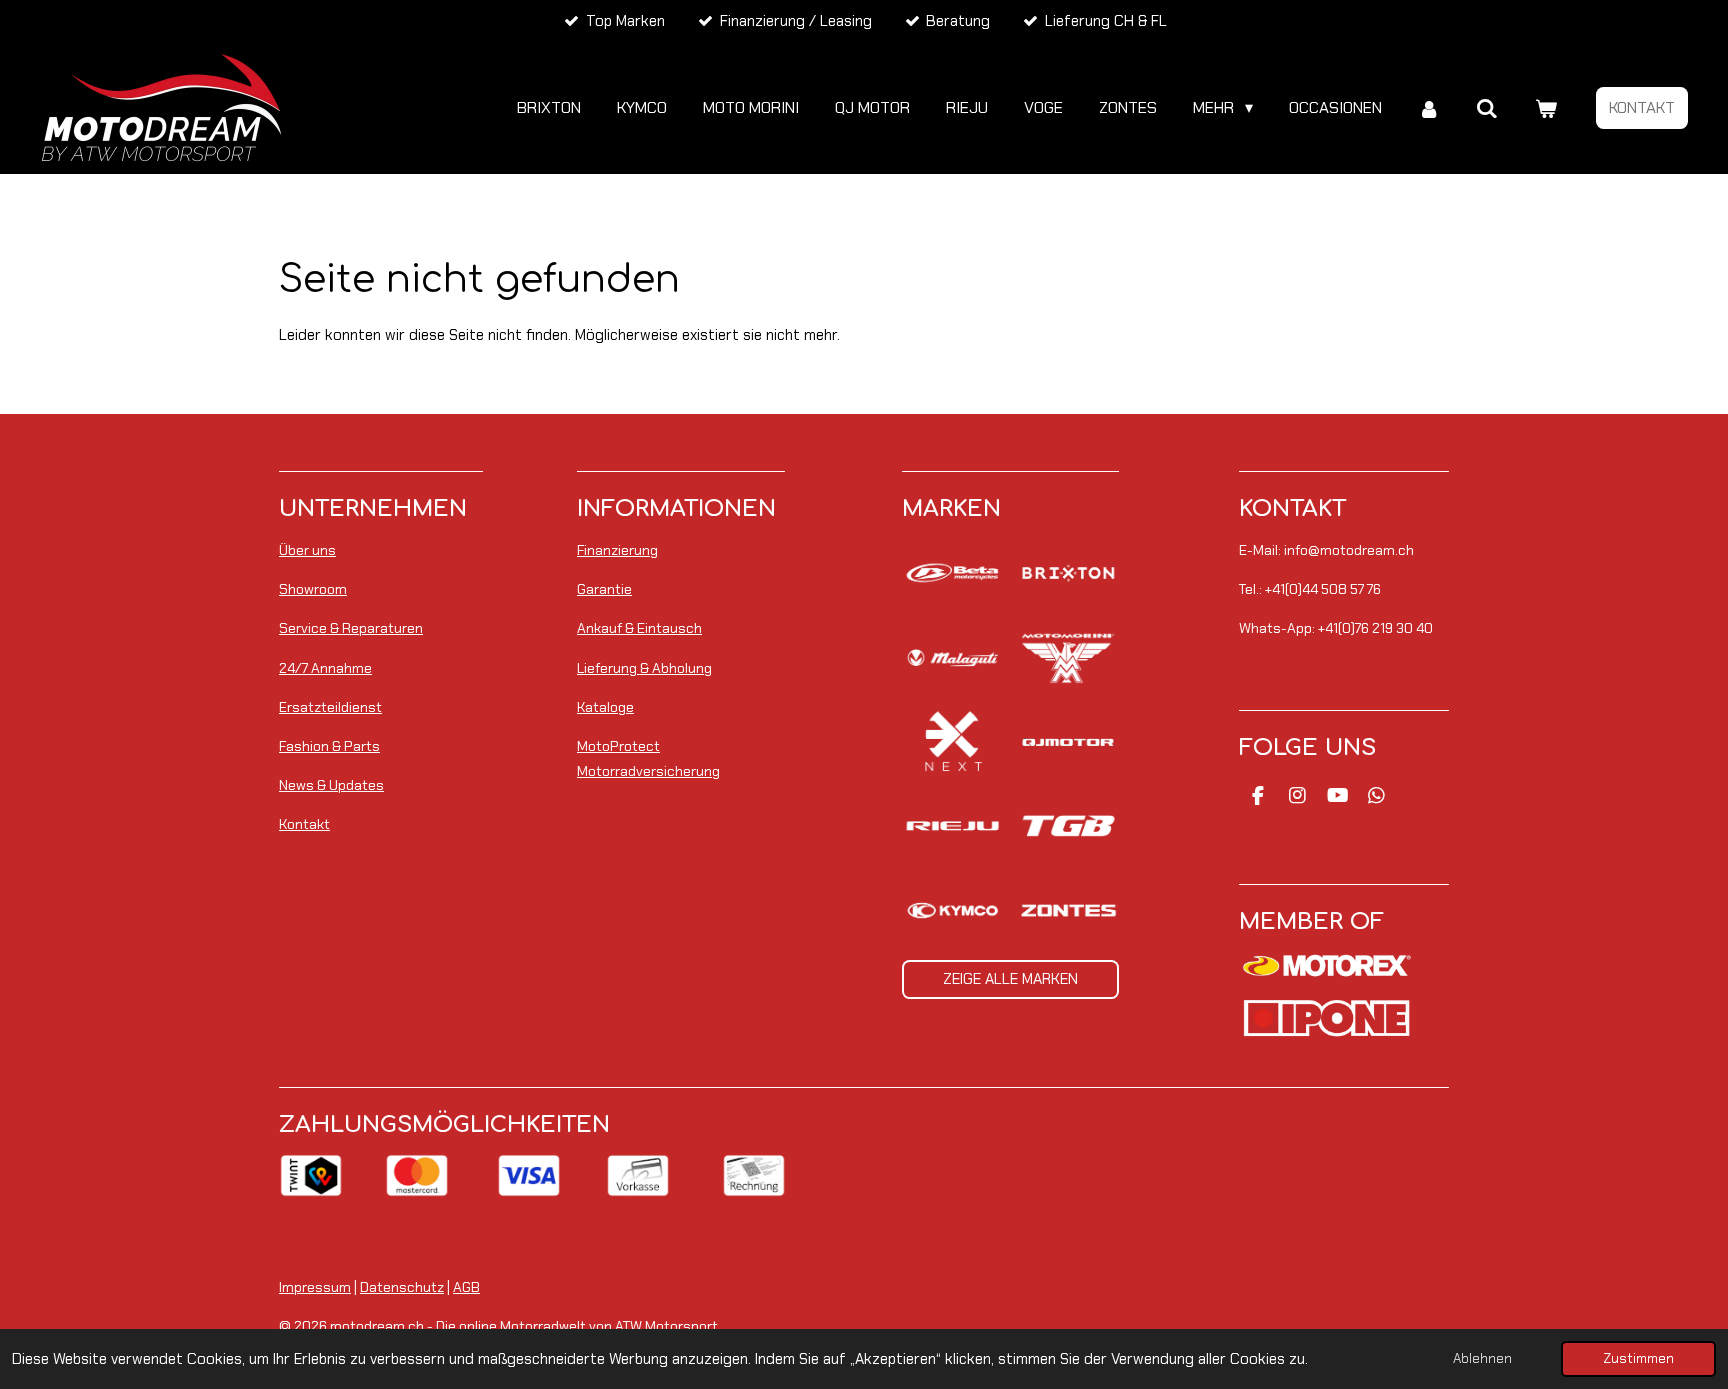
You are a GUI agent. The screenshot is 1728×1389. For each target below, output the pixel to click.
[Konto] (1429, 108)
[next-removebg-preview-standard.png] (952, 742)
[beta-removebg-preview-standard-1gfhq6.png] (952, 573)
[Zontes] (1067, 910)
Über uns (307, 550)
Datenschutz (402, 1287)
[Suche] (1487, 108)
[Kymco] (952, 910)
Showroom (313, 589)
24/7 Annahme (325, 668)
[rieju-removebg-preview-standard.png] (952, 826)
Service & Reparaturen (351, 628)
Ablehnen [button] (1482, 1358)
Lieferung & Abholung (644, 668)
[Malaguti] (952, 657)
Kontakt (304, 824)
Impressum (315, 1287)
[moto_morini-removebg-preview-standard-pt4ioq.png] (1067, 657)
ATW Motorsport (666, 1326)
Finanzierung (617, 550)
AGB (466, 1287)
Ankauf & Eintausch (639, 628)
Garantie (604, 589)
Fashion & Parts (329, 746)
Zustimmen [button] (1638, 1358)
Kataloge (605, 707)
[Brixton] (1067, 573)
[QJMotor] (1067, 742)
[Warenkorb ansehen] (1546, 108)
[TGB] (1067, 826)
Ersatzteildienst (330, 707)
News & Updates (331, 785)
